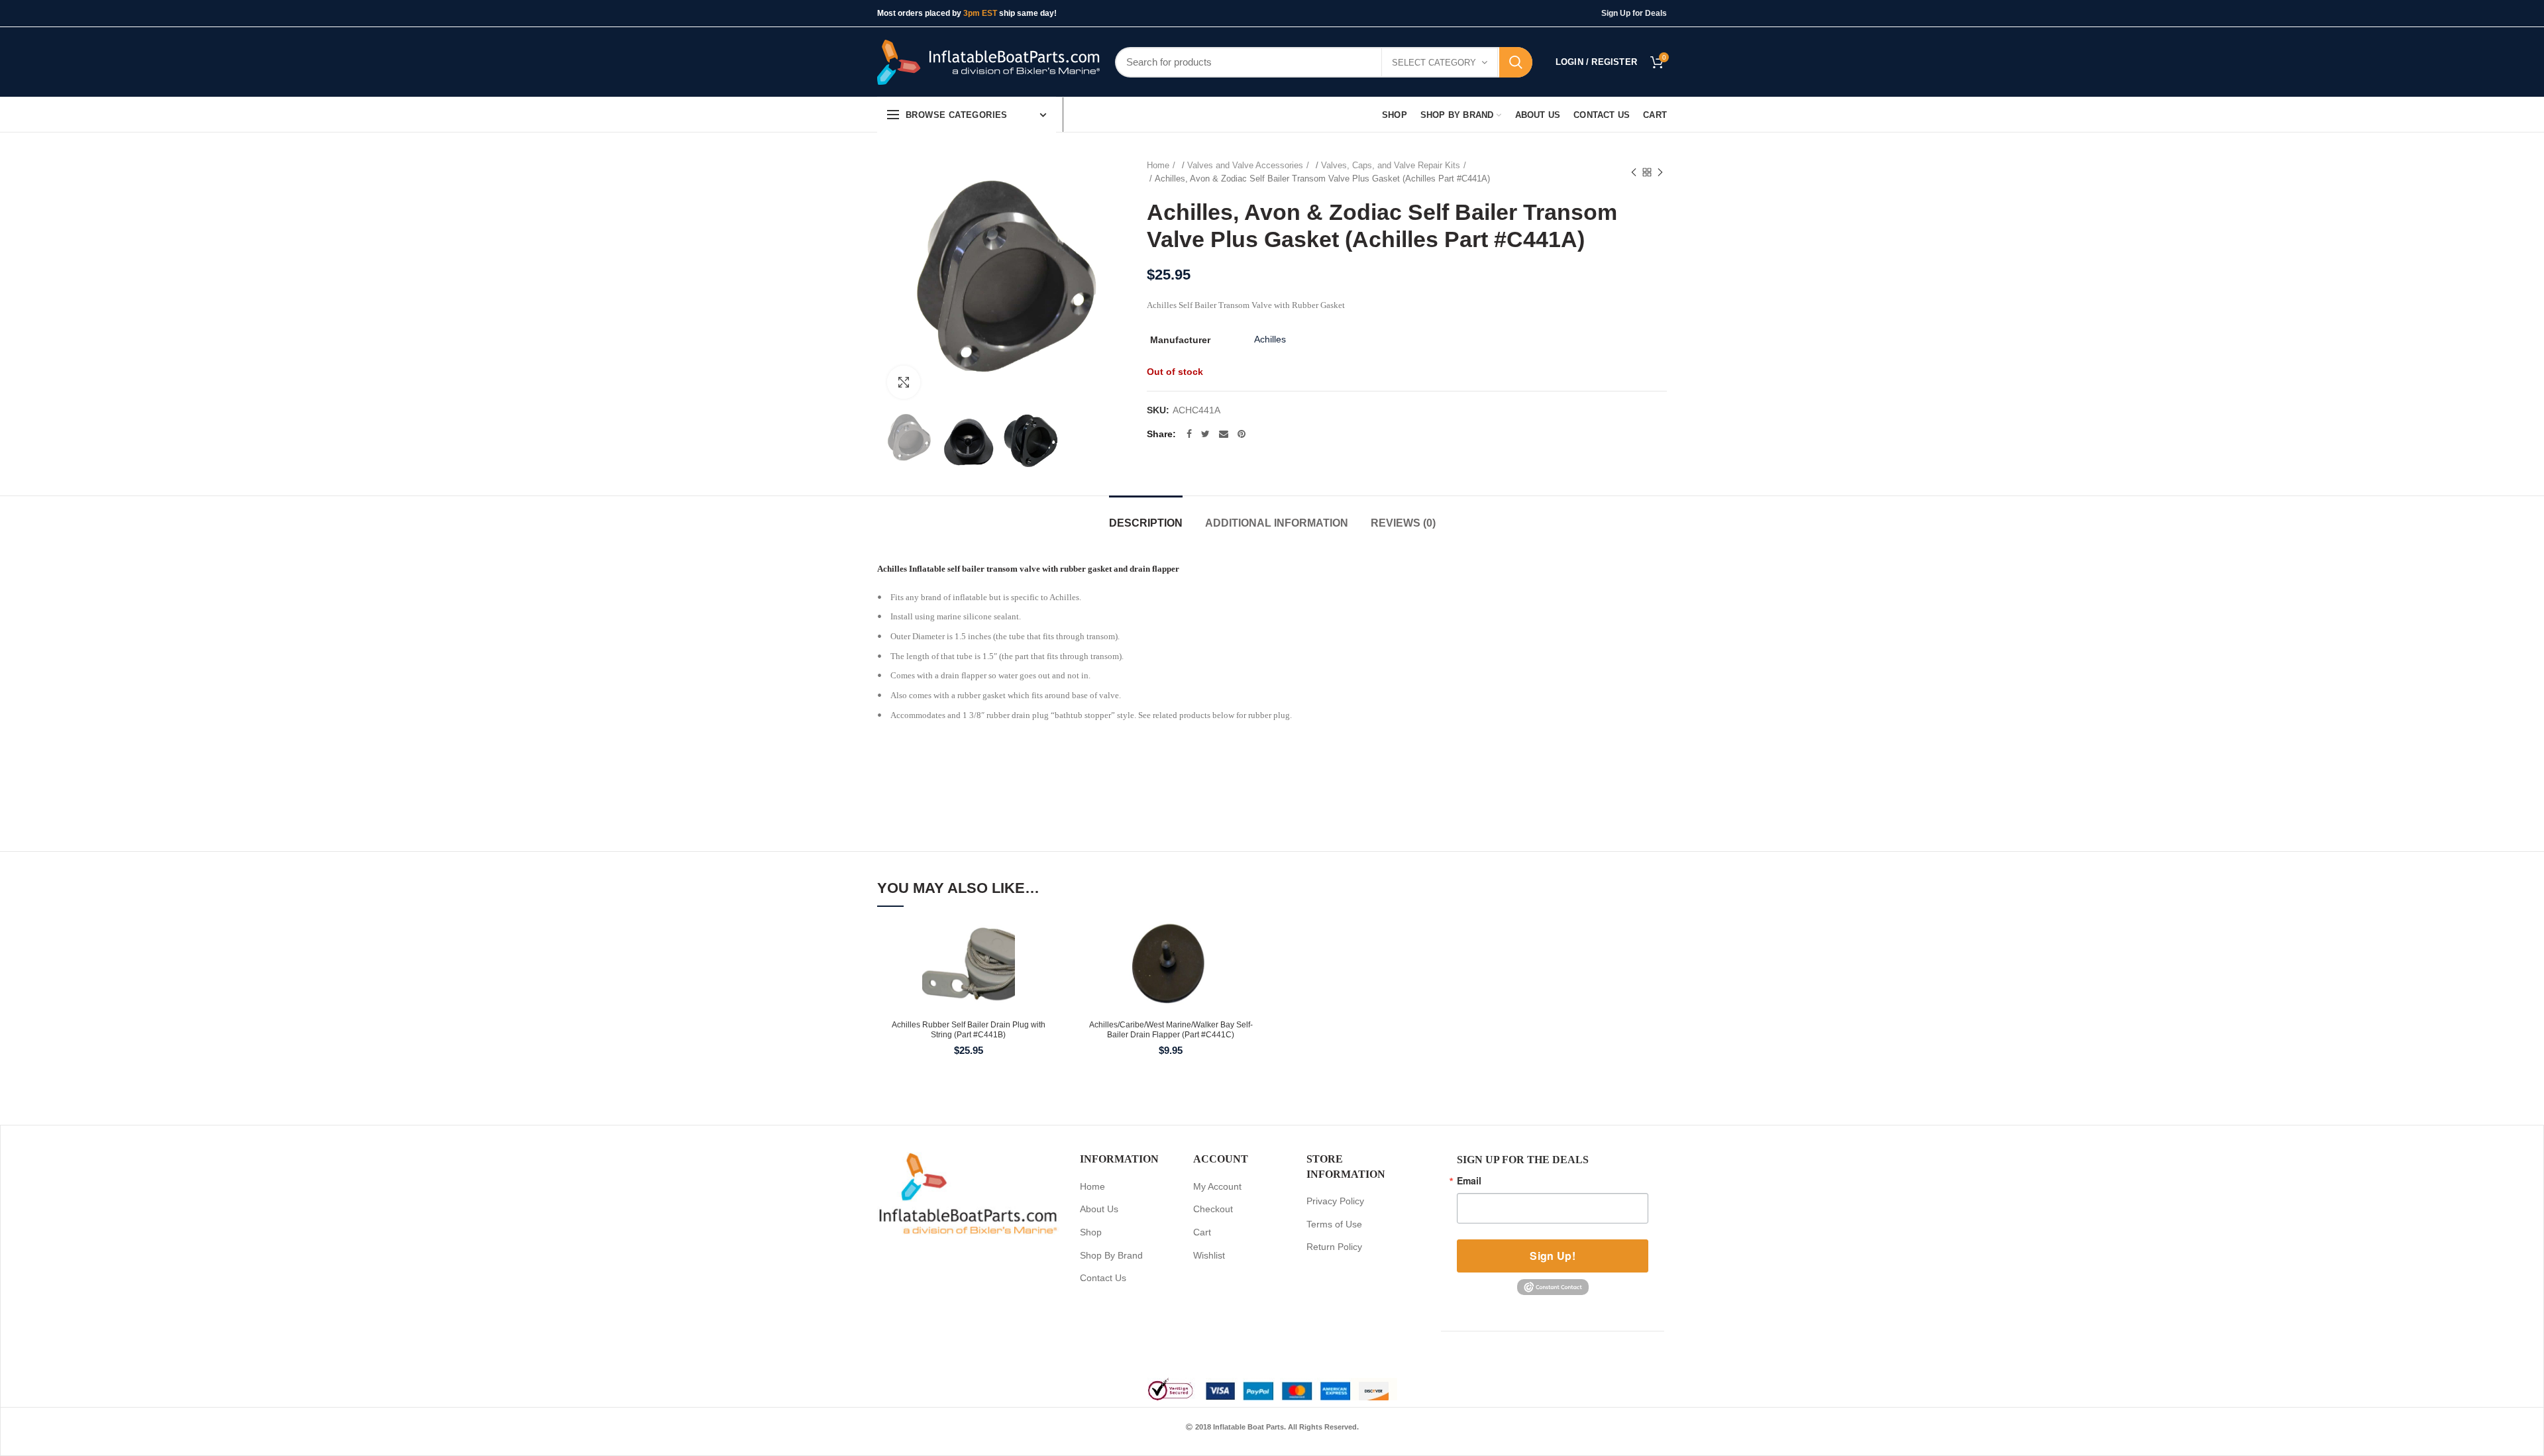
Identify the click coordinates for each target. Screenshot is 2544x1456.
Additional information (1277, 523)
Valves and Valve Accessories (1245, 165)
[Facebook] (1189, 434)
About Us (1099, 1209)
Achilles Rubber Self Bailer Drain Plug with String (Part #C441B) (969, 1030)
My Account (1217, 1186)
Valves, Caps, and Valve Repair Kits (1391, 165)
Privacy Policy (1335, 1201)
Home (1158, 165)
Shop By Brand (1111, 1255)
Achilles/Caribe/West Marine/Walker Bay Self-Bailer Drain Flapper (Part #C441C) (1171, 1030)
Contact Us (1103, 1278)
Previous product (1634, 172)
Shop (1091, 1232)
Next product (1660, 172)
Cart (1202, 1232)
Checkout (1213, 1209)
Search (1516, 62)
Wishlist (1209, 1255)
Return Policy (1334, 1247)
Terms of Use (1334, 1224)
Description (1146, 523)
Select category (1434, 63)
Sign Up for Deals (1634, 13)
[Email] (1224, 434)
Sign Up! (1552, 1256)
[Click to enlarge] (904, 382)
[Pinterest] (1242, 434)
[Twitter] (1205, 434)
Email (1469, 1180)
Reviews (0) (1403, 523)
